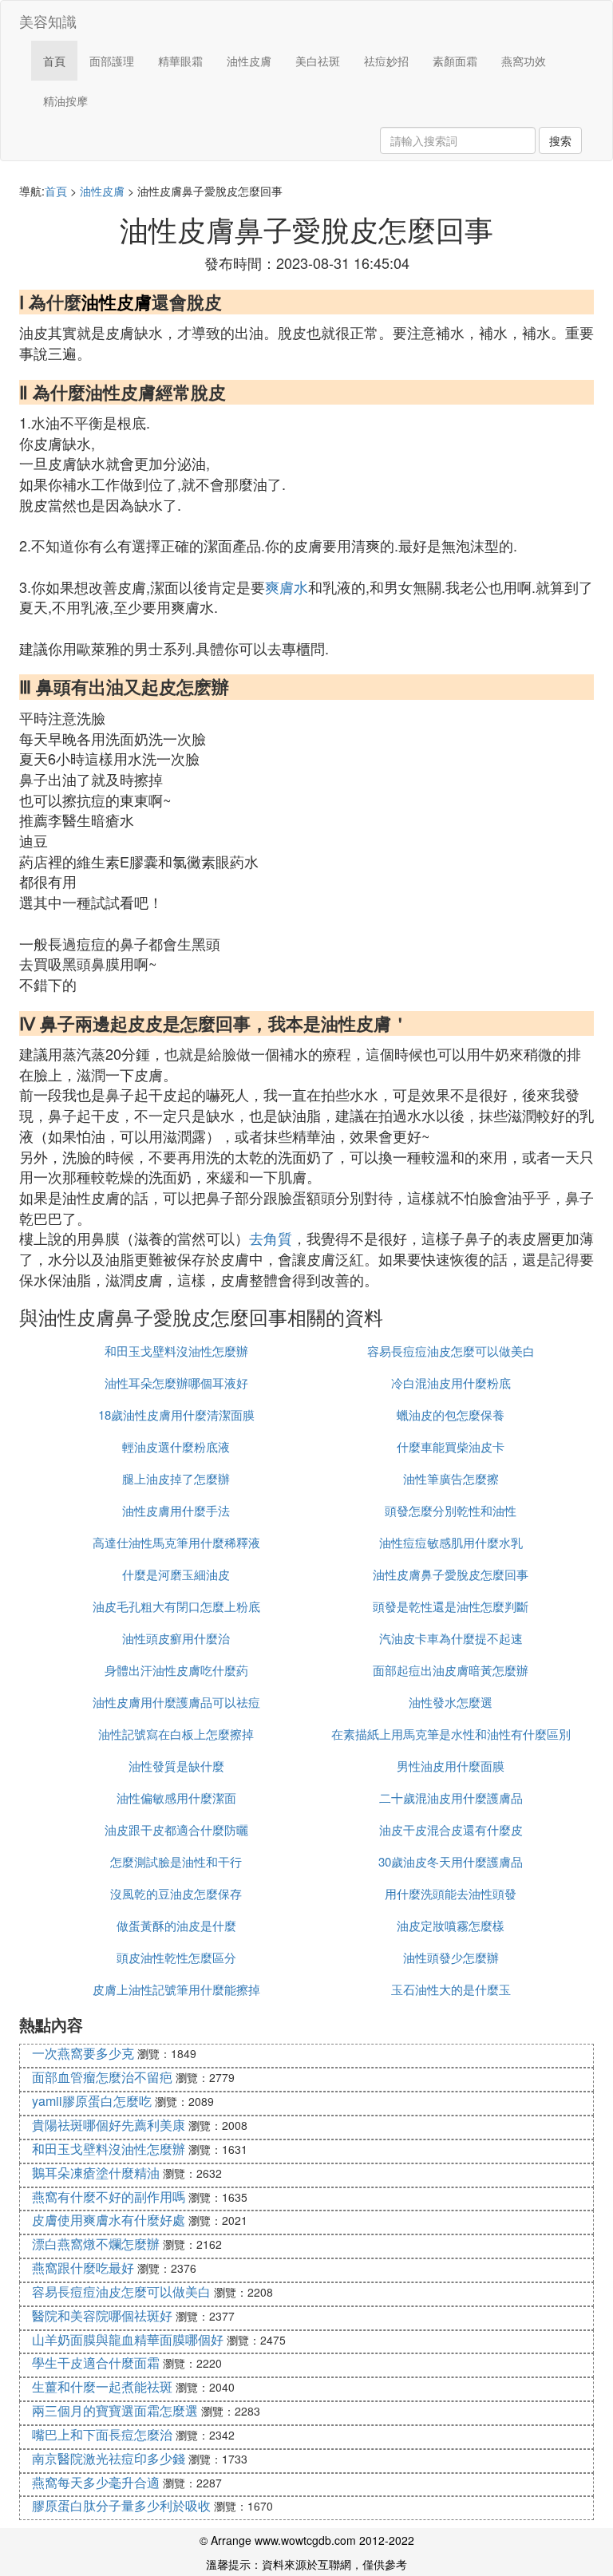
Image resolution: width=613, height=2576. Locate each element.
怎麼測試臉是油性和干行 (176, 1861)
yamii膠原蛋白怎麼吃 (92, 2101)
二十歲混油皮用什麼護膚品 (451, 1798)
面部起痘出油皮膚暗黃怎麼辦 (451, 1670)
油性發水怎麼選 (451, 1702)
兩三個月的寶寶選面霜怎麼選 (115, 2410)
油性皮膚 (249, 61)
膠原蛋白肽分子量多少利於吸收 (121, 2505)
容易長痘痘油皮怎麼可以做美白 (451, 1351)
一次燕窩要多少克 (83, 2053)
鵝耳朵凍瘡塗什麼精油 (96, 2173)
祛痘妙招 (386, 61)
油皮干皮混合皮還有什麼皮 (451, 1829)
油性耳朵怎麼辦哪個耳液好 (176, 1383)
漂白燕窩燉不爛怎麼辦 (96, 2244)
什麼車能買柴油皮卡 (451, 1446)
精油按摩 (65, 101)
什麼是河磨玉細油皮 (176, 1574)
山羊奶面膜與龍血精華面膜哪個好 (128, 2339)
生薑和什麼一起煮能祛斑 (102, 2386)
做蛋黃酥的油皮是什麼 (176, 1925)
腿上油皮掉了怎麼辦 (176, 1478)
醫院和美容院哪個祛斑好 (102, 2315)
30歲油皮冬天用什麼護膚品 (451, 1861)
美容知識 (48, 21)
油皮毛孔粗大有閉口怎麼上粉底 (176, 1606)
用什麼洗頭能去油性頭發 (451, 1893)
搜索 (560, 140)
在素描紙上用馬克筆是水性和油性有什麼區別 (451, 1734)
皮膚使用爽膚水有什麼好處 (109, 2220)
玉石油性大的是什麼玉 (451, 1989)
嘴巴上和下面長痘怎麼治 (102, 2434)
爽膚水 (287, 587)
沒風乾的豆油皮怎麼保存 (176, 1893)
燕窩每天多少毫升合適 (96, 2482)
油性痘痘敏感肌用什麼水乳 (451, 1542)
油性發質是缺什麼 (176, 1766)
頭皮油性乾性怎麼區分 (176, 1957)
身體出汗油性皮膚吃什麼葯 (176, 1670)
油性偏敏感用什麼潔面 (176, 1798)
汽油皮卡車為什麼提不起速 (451, 1638)
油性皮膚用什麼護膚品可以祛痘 (176, 1702)
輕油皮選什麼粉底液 (176, 1446)
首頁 (54, 61)
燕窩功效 (524, 61)
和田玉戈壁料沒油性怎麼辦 (176, 1351)
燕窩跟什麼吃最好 (83, 2268)
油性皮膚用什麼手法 (176, 1510)
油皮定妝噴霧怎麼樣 (451, 1925)
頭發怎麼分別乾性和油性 (451, 1510)
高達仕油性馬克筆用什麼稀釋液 (176, 1542)
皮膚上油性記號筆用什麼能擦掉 (176, 1989)
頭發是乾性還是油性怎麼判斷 (451, 1606)
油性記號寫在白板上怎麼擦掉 (176, 1734)
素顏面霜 (455, 61)
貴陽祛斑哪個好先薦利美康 (109, 2125)
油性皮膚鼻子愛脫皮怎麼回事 (451, 1574)
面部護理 (112, 61)
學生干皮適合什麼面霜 (96, 2363)
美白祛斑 (318, 61)
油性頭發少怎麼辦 (451, 1957)
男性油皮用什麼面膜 (451, 1766)
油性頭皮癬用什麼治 (176, 1638)
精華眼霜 (180, 61)
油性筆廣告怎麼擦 (451, 1478)
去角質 (271, 1238)
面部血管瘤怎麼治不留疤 (102, 2077)
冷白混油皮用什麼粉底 (451, 1383)
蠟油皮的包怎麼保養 (451, 1414)
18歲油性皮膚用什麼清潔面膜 (176, 1414)
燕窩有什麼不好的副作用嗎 (109, 2197)
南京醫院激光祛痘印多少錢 (109, 2458)
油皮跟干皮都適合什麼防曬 (176, 1829)
